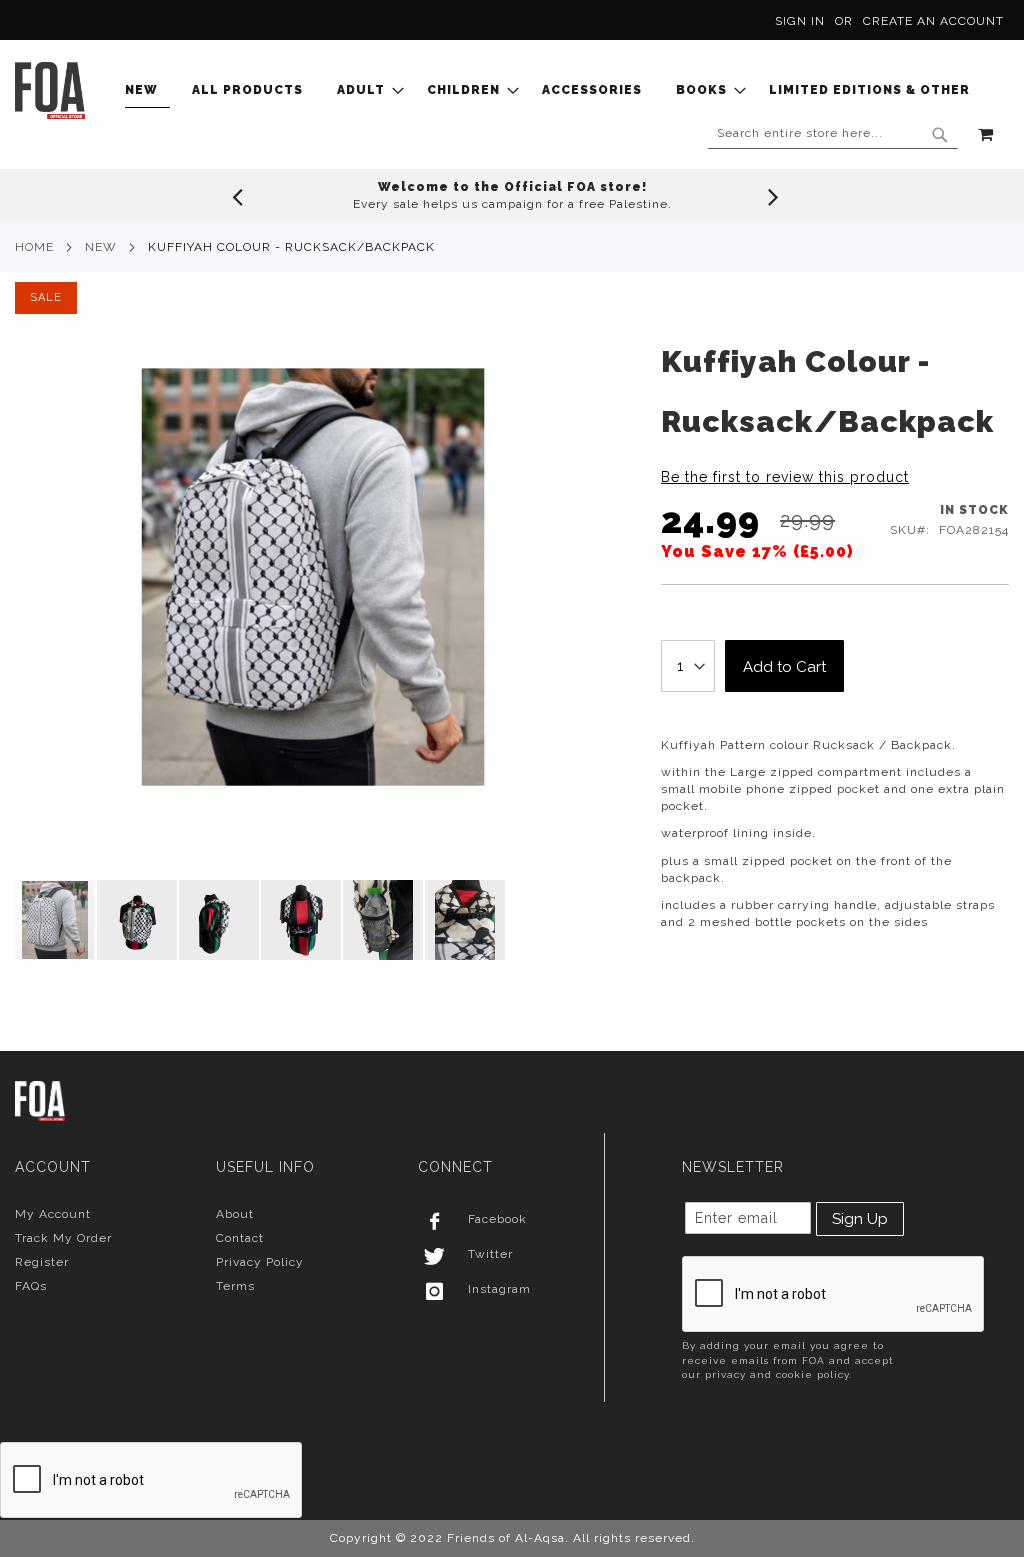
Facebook (497, 1219)
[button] (138, 920)
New (101, 247)
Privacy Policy (260, 1262)
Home (34, 247)
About (235, 1214)
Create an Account (933, 21)
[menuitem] (147, 90)
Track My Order (63, 1238)
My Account (53, 1214)
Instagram (499, 1289)
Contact (240, 1238)
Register (42, 1262)
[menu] (553, 90)
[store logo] (50, 90)
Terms (235, 1286)
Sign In (800, 21)
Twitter (490, 1254)
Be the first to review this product (785, 477)
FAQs (31, 1286)
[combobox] (833, 134)
